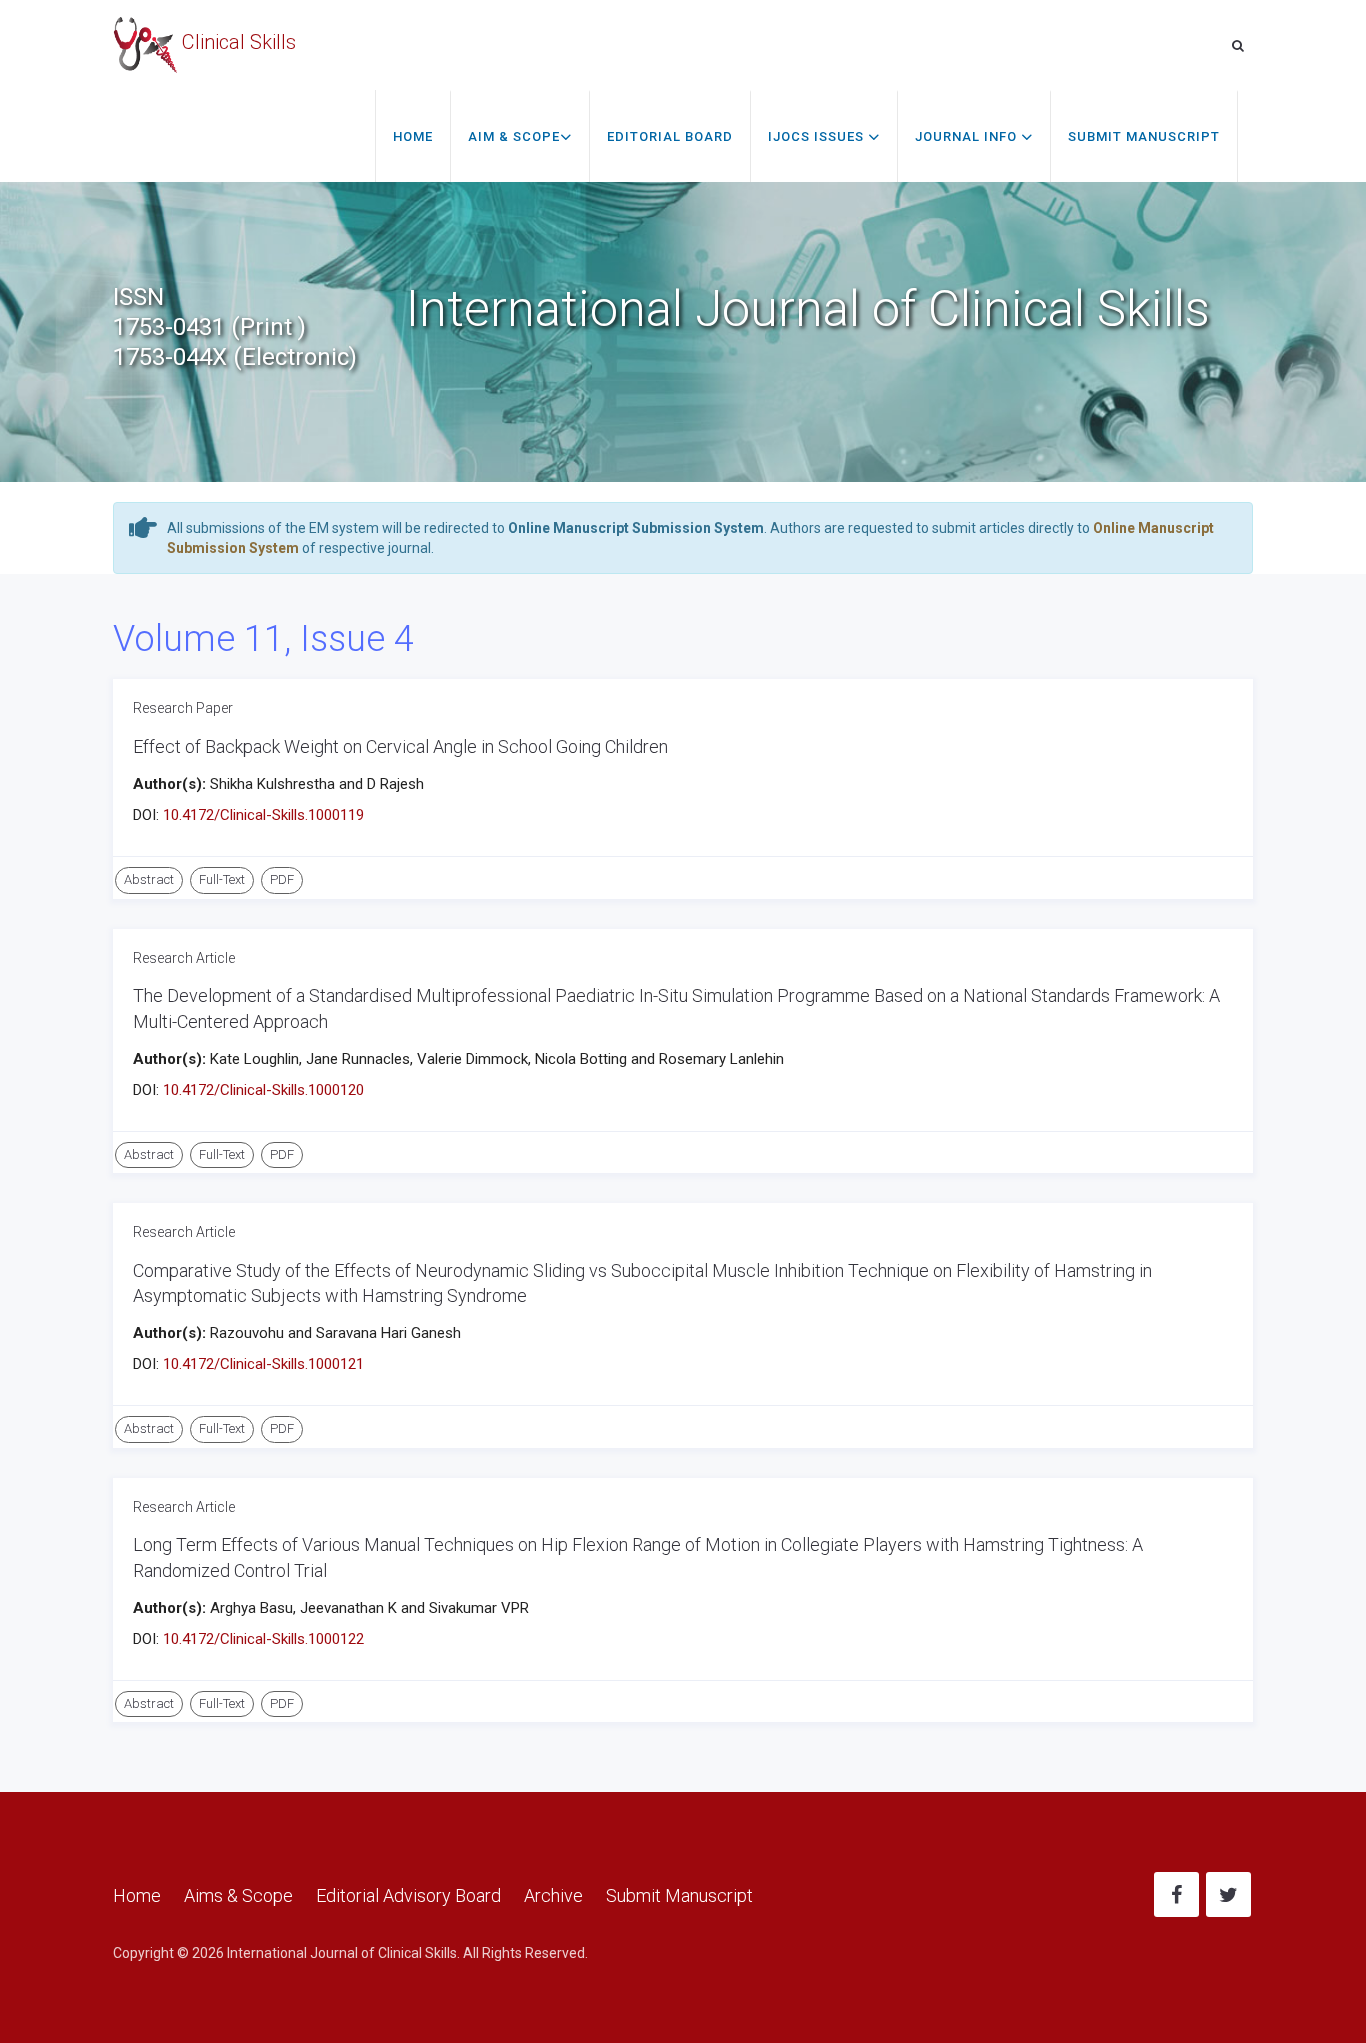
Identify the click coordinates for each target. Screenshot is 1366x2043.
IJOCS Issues (818, 136)
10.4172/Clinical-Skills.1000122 (263, 1639)
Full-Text (222, 879)
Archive (553, 1895)
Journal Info (968, 136)
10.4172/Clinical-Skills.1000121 (263, 1364)
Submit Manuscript (1144, 136)
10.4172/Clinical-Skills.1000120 (263, 1090)
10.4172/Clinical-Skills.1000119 (263, 815)
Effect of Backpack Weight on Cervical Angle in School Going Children (400, 746)
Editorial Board (670, 136)
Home (413, 136)
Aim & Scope (514, 136)
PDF (282, 879)
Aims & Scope (238, 1895)
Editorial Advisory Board (408, 1895)
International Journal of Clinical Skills (342, 1953)
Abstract (149, 879)
